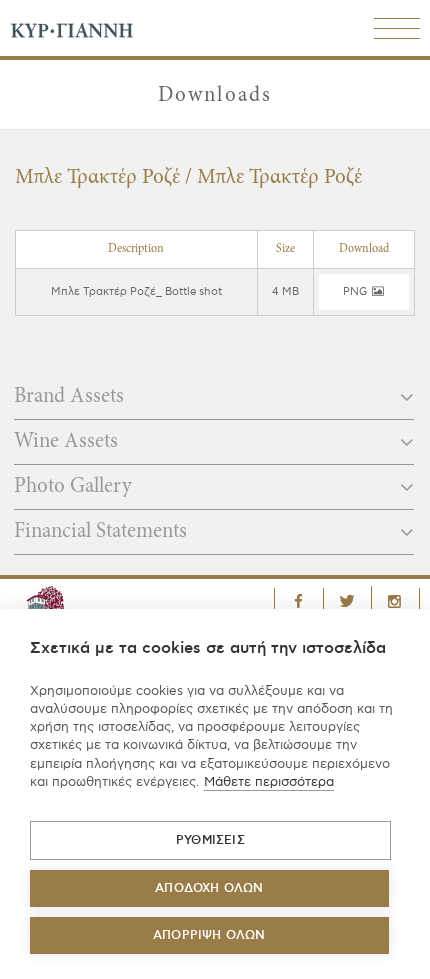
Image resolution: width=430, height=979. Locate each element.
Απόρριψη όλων (209, 935)
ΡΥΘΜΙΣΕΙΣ (210, 840)
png (356, 291)
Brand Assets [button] (71, 397)
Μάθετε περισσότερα (269, 782)
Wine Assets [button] (68, 442)
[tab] (214, 403)
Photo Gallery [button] (75, 487)
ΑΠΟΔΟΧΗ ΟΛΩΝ (209, 888)
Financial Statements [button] (103, 532)
